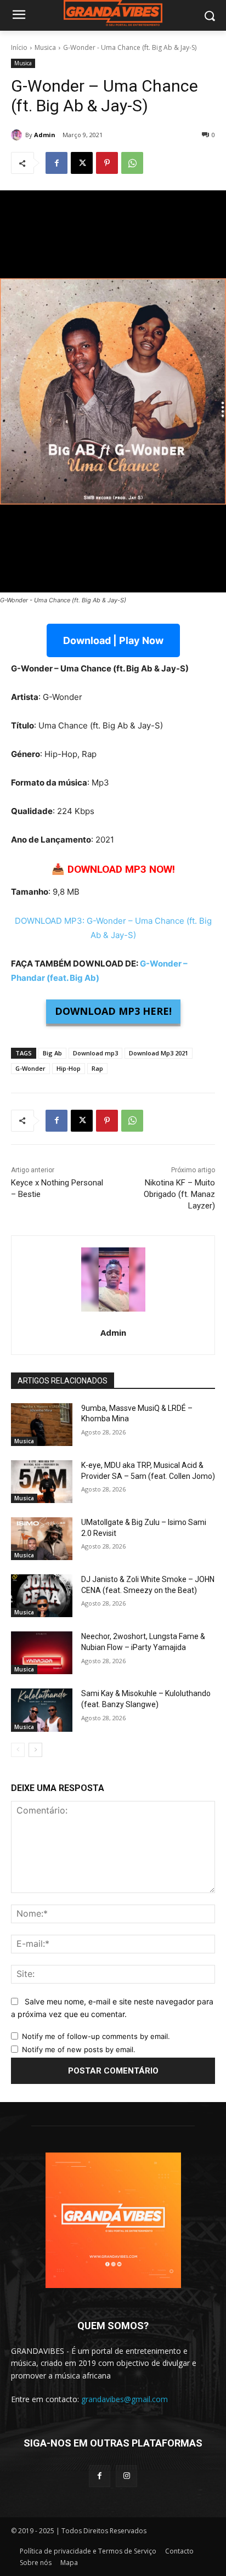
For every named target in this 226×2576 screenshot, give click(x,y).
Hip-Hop (69, 1068)
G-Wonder (30, 1068)
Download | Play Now (113, 640)
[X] (82, 163)
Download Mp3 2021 (159, 1053)
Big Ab (52, 1053)
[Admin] (18, 135)
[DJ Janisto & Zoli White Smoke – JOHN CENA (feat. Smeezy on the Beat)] (42, 1596)
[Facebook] (56, 163)
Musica (45, 47)
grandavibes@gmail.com (125, 2399)
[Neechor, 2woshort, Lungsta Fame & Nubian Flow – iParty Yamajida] (42, 1653)
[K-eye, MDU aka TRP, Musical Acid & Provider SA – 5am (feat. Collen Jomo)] (42, 1482)
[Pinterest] (107, 163)
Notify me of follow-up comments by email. (96, 2036)
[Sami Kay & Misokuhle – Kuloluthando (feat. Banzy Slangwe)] (42, 1710)
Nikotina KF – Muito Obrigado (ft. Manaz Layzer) (179, 1194)
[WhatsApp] (132, 163)
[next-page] (35, 1750)
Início (19, 47)
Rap (97, 1068)
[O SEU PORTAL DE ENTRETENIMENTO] (113, 13)
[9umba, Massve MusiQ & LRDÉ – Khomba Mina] (42, 1425)
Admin (45, 135)
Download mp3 (95, 1053)
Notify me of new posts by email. (79, 2049)
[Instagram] (126, 2476)
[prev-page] (18, 1750)
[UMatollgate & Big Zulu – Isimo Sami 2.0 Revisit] (42, 1539)
